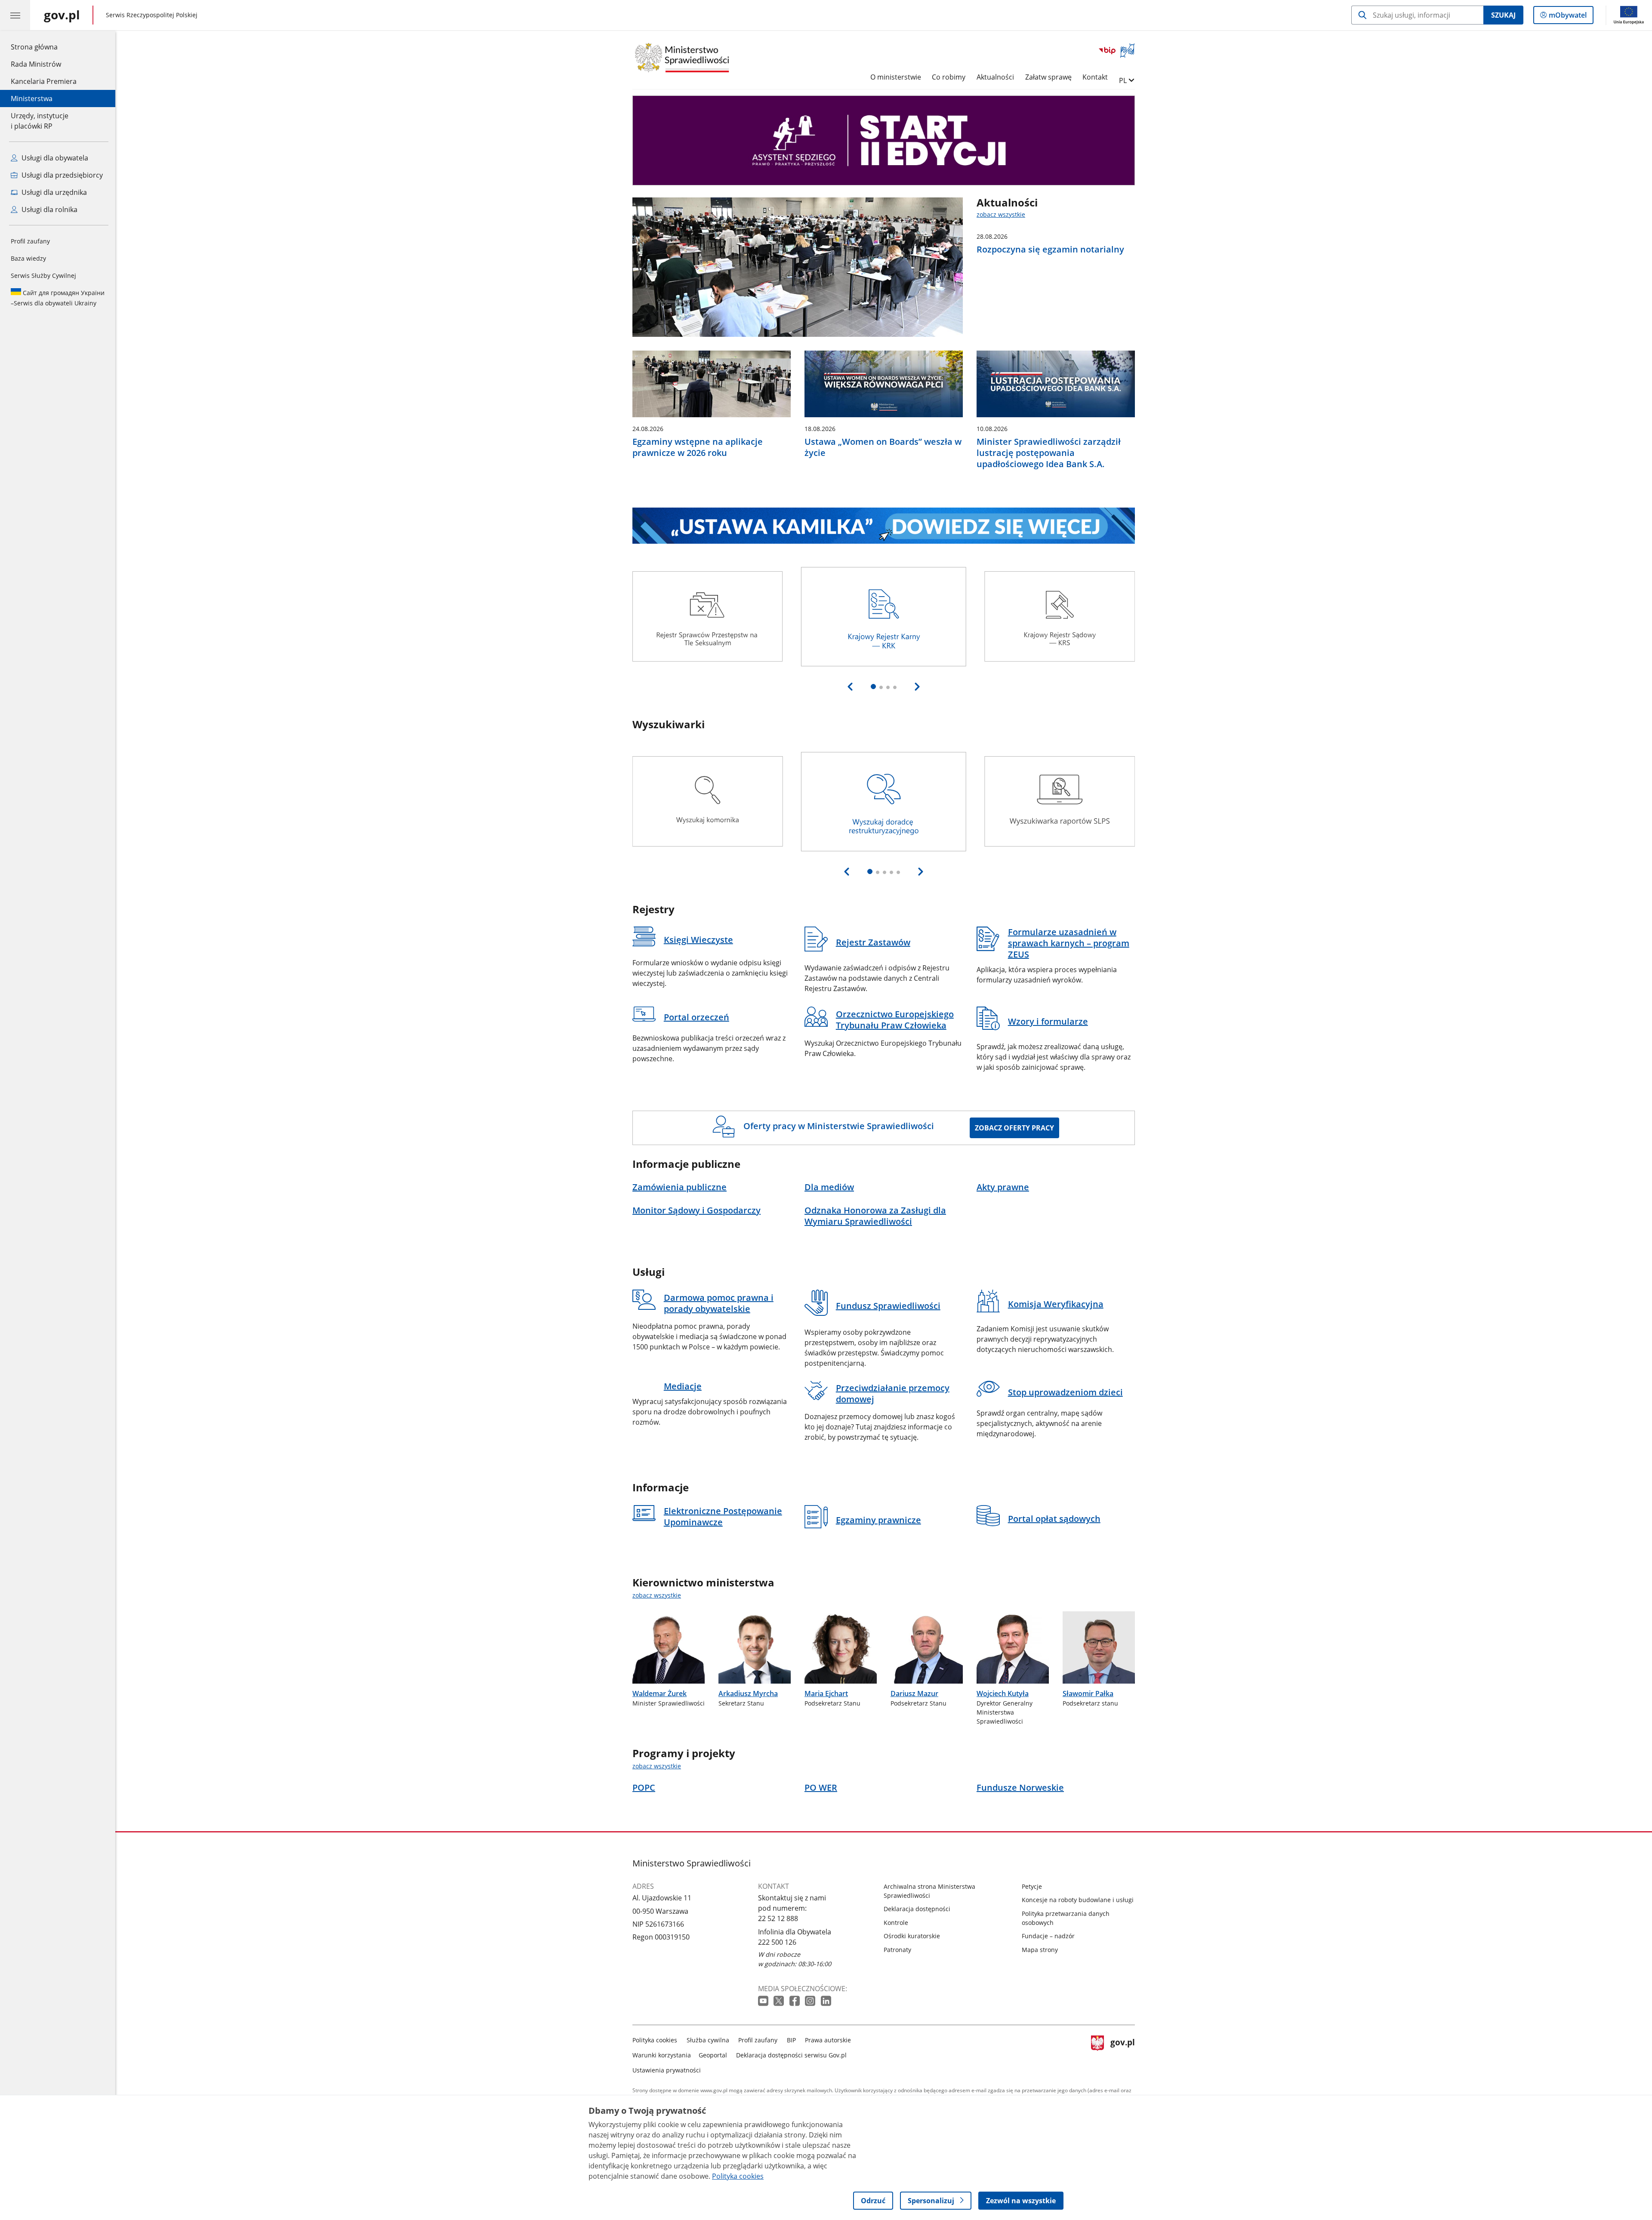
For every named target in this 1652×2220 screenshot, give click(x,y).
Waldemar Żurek (660, 1693)
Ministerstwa (32, 99)
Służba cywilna (708, 2040)
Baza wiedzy (28, 258)
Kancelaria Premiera (44, 81)
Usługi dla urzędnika (53, 192)
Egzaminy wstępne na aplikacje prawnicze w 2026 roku (698, 447)
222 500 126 (777, 1942)
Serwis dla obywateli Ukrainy (58, 298)
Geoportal (713, 2055)
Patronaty (897, 1950)
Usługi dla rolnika (49, 209)
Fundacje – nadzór (1048, 1936)
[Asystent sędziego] (884, 140)
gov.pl (1122, 2053)
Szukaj (1503, 15)
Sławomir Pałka (1088, 1693)
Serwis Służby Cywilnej (43, 276)
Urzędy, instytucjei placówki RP (40, 121)
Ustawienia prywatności (667, 2070)
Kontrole (896, 1923)
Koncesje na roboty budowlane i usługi (1078, 1900)
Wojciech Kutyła (1003, 1693)
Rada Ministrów (36, 64)
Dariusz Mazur (914, 1693)
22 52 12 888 (778, 1918)
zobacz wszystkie (1001, 214)
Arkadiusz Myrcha (748, 1693)
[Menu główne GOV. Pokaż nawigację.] (15, 15)
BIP (791, 2040)
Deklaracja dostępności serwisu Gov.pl (791, 2055)
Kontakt (1095, 77)
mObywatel (1567, 17)
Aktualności (995, 77)
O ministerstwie (896, 77)
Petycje (1032, 1886)
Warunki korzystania (662, 2055)
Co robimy (949, 77)
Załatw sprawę (1048, 77)
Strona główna (44, 47)
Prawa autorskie (828, 2040)
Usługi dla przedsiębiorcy (61, 175)
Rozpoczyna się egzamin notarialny (1050, 249)
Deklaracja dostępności (917, 1909)
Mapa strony (1040, 1950)
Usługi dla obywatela (54, 158)
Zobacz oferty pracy (1014, 1128)
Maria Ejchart (826, 1693)
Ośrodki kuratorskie (912, 1936)
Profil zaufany (30, 241)
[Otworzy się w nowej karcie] (764, 2001)
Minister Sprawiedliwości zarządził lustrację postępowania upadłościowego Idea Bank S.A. (1049, 453)
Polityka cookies (655, 2040)
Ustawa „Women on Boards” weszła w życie (883, 447)
